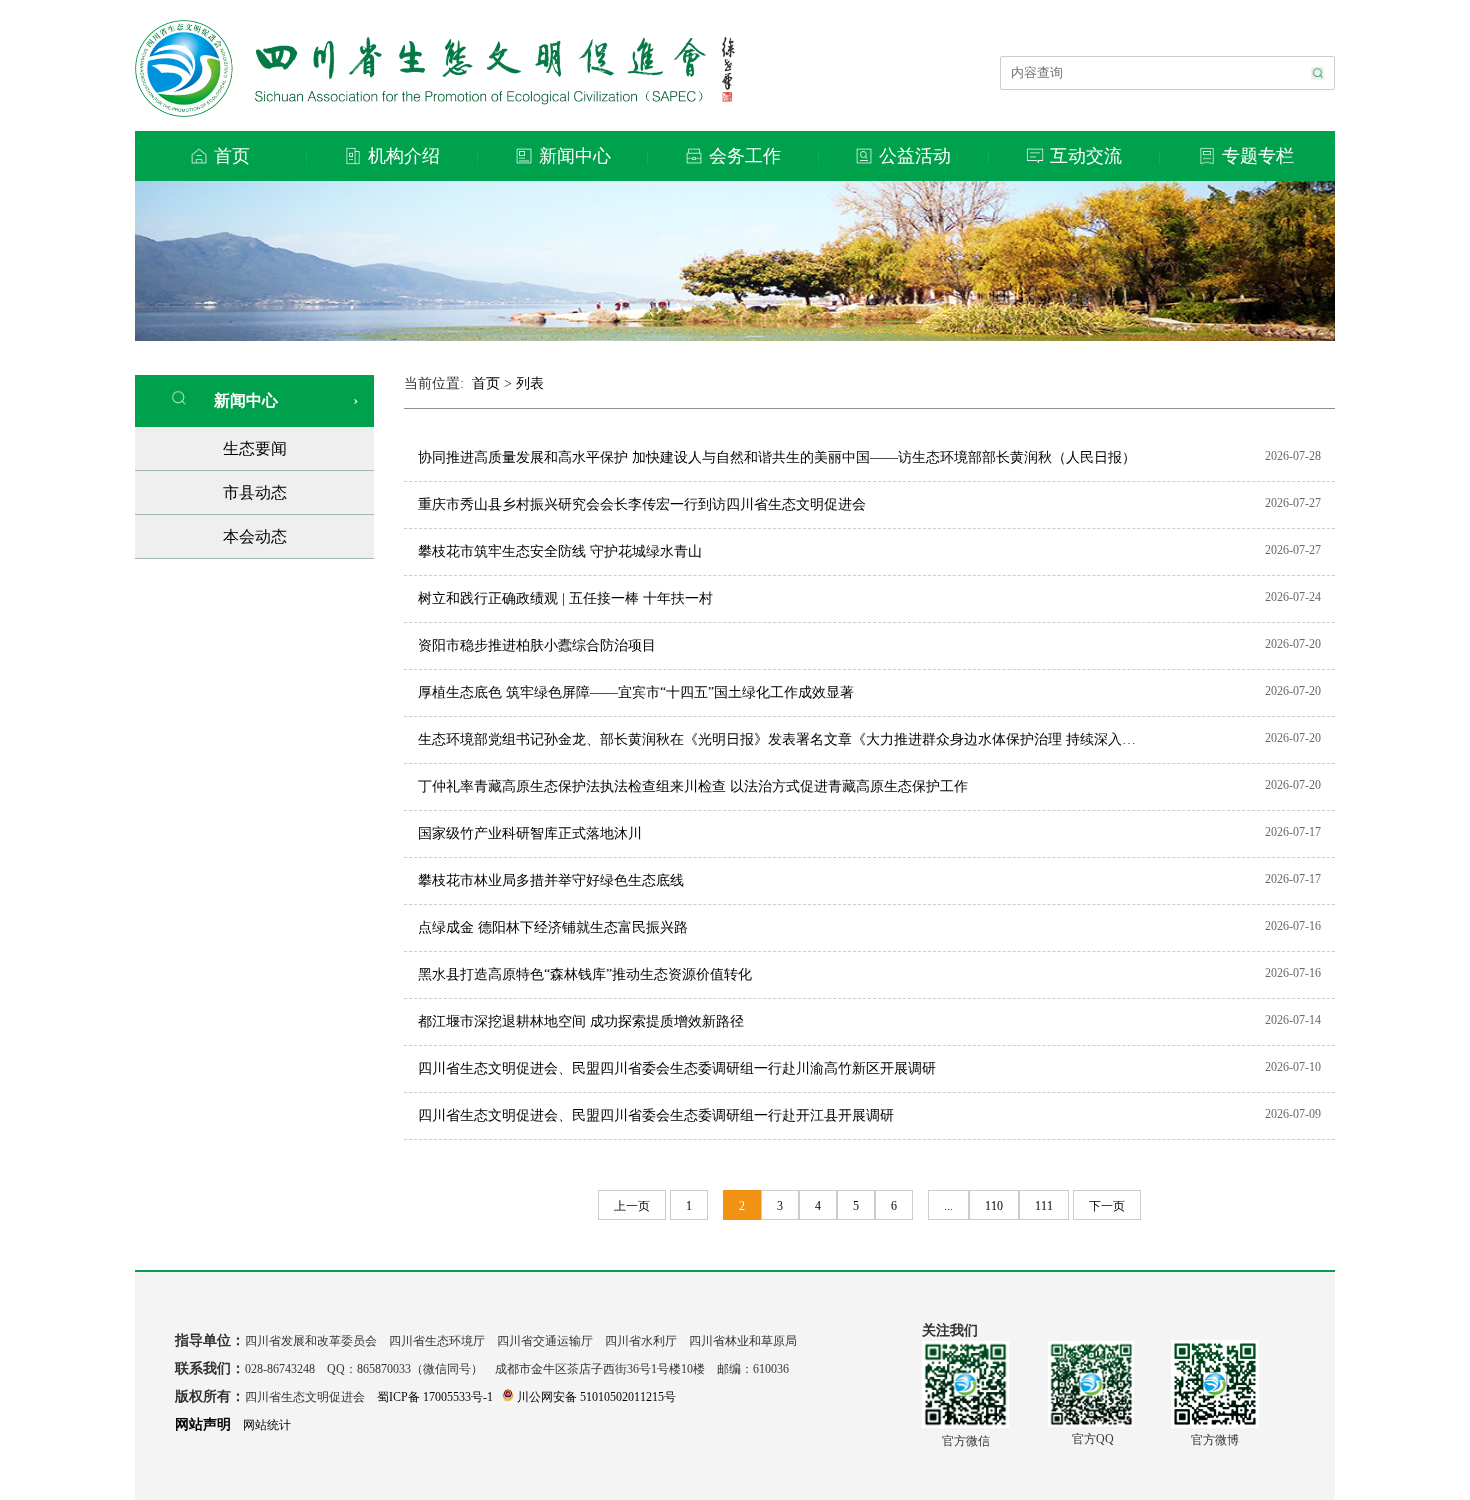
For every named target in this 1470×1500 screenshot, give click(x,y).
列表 (530, 383)
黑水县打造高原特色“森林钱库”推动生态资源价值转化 (585, 974)
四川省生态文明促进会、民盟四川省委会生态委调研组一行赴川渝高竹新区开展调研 (677, 1068)
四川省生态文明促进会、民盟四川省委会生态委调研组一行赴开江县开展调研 (656, 1115)
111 (1044, 1206)
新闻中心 (240, 400)
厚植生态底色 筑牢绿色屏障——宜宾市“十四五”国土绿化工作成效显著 (636, 692)
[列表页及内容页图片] (735, 335)
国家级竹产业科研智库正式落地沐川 (530, 833)
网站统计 (267, 1425)
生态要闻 (255, 448)
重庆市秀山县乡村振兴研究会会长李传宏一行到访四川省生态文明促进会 (642, 504)
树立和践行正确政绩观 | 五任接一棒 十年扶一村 (565, 598)
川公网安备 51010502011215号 (596, 1397)
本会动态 (255, 536)
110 (994, 1206)
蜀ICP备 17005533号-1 (435, 1397)
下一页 (1107, 1206)
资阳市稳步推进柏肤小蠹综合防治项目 (537, 645)
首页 (486, 383)
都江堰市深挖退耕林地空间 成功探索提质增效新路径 (581, 1021)
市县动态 (255, 492)
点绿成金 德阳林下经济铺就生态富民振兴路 (553, 927)
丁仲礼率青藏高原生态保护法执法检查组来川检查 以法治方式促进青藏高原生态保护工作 (693, 786)
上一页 (632, 1206)
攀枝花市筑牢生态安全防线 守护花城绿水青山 (560, 551)
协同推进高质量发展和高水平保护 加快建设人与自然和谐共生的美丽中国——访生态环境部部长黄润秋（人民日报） (777, 457)
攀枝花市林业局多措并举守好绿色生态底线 (551, 880)
